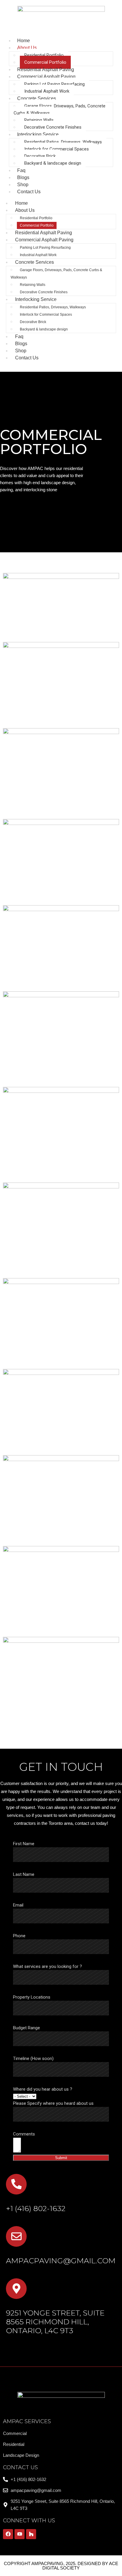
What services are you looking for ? (48, 1966)
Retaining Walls (39, 120)
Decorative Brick (40, 156)
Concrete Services (37, 98)
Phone (19, 1936)
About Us (27, 48)
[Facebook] (8, 2534)
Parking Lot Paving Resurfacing (54, 84)
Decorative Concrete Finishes (53, 127)
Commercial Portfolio (45, 62)
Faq (19, 336)
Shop (21, 351)
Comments (24, 2134)
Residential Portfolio (44, 55)
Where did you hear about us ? (43, 2089)
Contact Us (29, 192)
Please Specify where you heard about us (53, 2103)
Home (21, 203)
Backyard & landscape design (53, 163)
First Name (24, 1844)
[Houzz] (31, 2534)
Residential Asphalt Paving (44, 233)
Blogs (21, 344)
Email (18, 1905)
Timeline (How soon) (33, 2058)
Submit (61, 2158)
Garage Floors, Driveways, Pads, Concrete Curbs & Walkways (60, 109)
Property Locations (32, 1997)
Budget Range (27, 2028)
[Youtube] (20, 2534)
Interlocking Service (38, 134)
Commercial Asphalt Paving (46, 77)
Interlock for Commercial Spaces (57, 149)
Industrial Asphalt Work (47, 91)
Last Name (24, 1874)
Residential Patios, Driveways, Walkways (63, 142)
